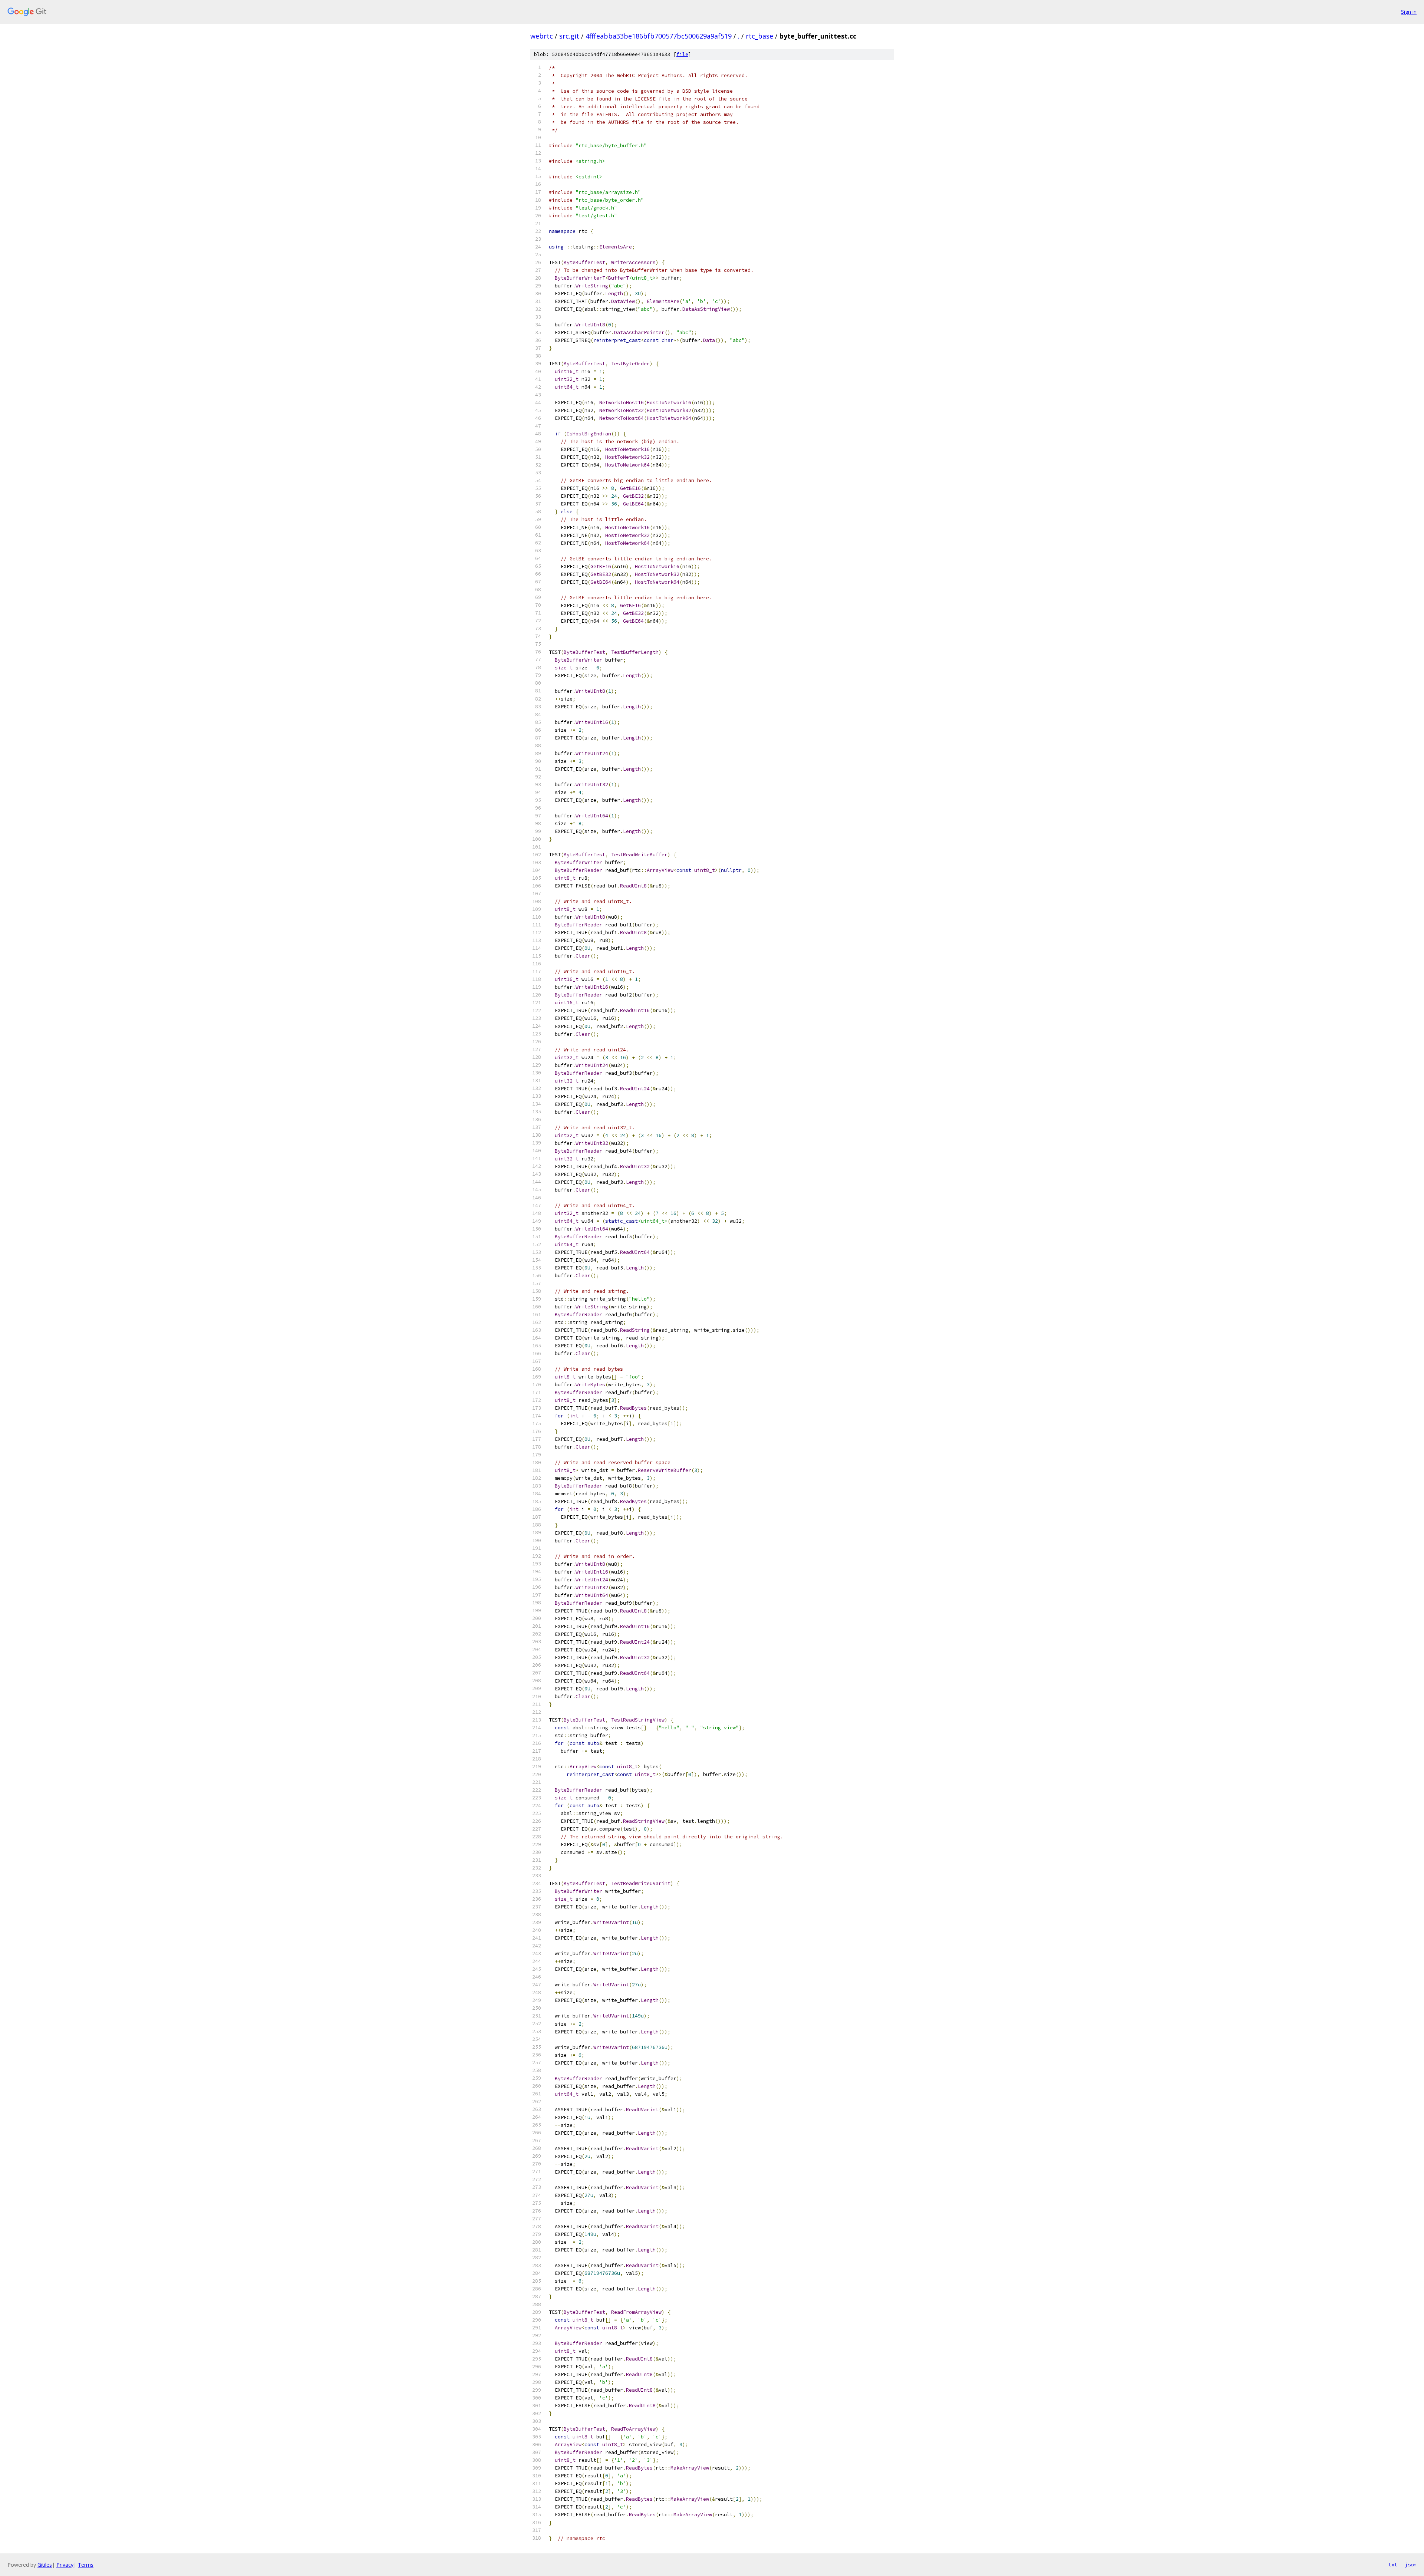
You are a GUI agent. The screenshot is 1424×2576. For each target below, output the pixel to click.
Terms (86, 2565)
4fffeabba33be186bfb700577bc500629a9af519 (659, 36)
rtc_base (759, 36)
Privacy (65, 2565)
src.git (569, 36)
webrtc (542, 36)
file (682, 54)
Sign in (1409, 12)
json (1411, 2565)
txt (1393, 2565)
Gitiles (45, 2565)
